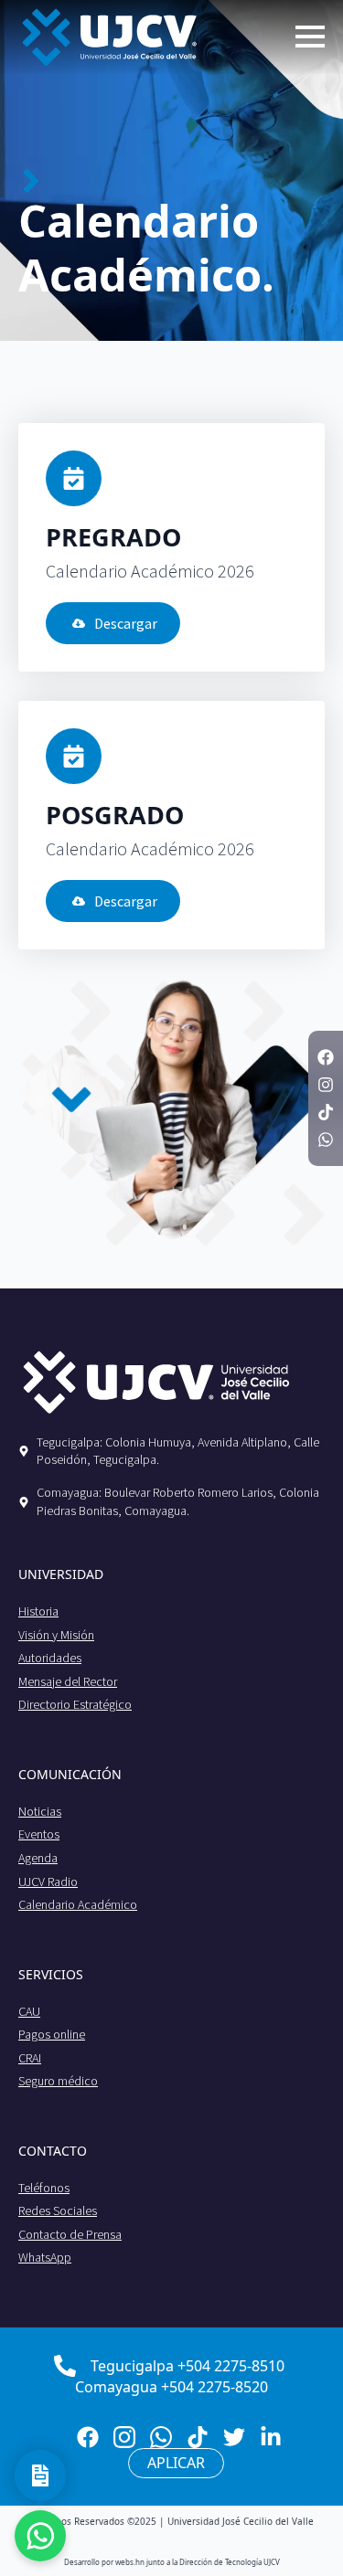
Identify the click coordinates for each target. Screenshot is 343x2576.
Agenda (38, 1858)
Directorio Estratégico (75, 1704)
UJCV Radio (48, 1882)
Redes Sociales (58, 2210)
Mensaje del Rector (68, 1681)
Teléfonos (44, 2188)
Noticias (40, 1811)
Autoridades (50, 1658)
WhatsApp (45, 2257)
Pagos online (52, 2034)
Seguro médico (58, 2081)
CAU (29, 2011)
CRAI (30, 2058)
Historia (38, 1611)
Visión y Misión (56, 1635)
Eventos (39, 1834)
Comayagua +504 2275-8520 (171, 2387)
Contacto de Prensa (70, 2234)
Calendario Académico (78, 1904)
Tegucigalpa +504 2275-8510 (188, 2366)
